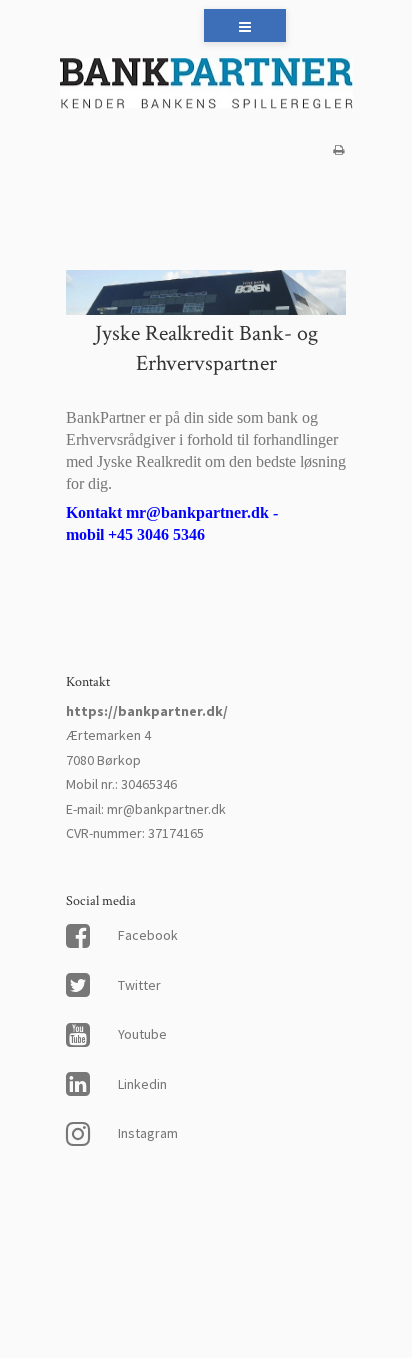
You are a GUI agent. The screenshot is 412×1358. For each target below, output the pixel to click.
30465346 (149, 784)
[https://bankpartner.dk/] (206, 85)
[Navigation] (245, 25)
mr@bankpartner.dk (166, 809)
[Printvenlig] (338, 149)
